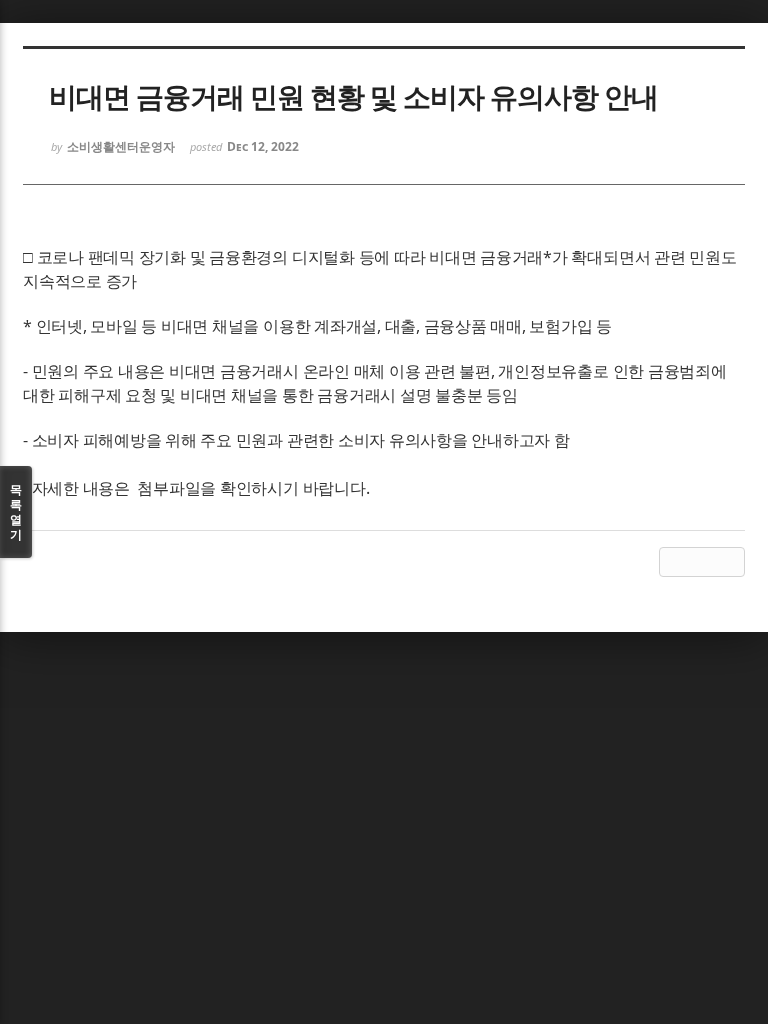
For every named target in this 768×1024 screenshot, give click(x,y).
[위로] (674, 562)
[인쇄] (730, 562)
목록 (16, 512)
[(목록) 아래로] (702, 562)
